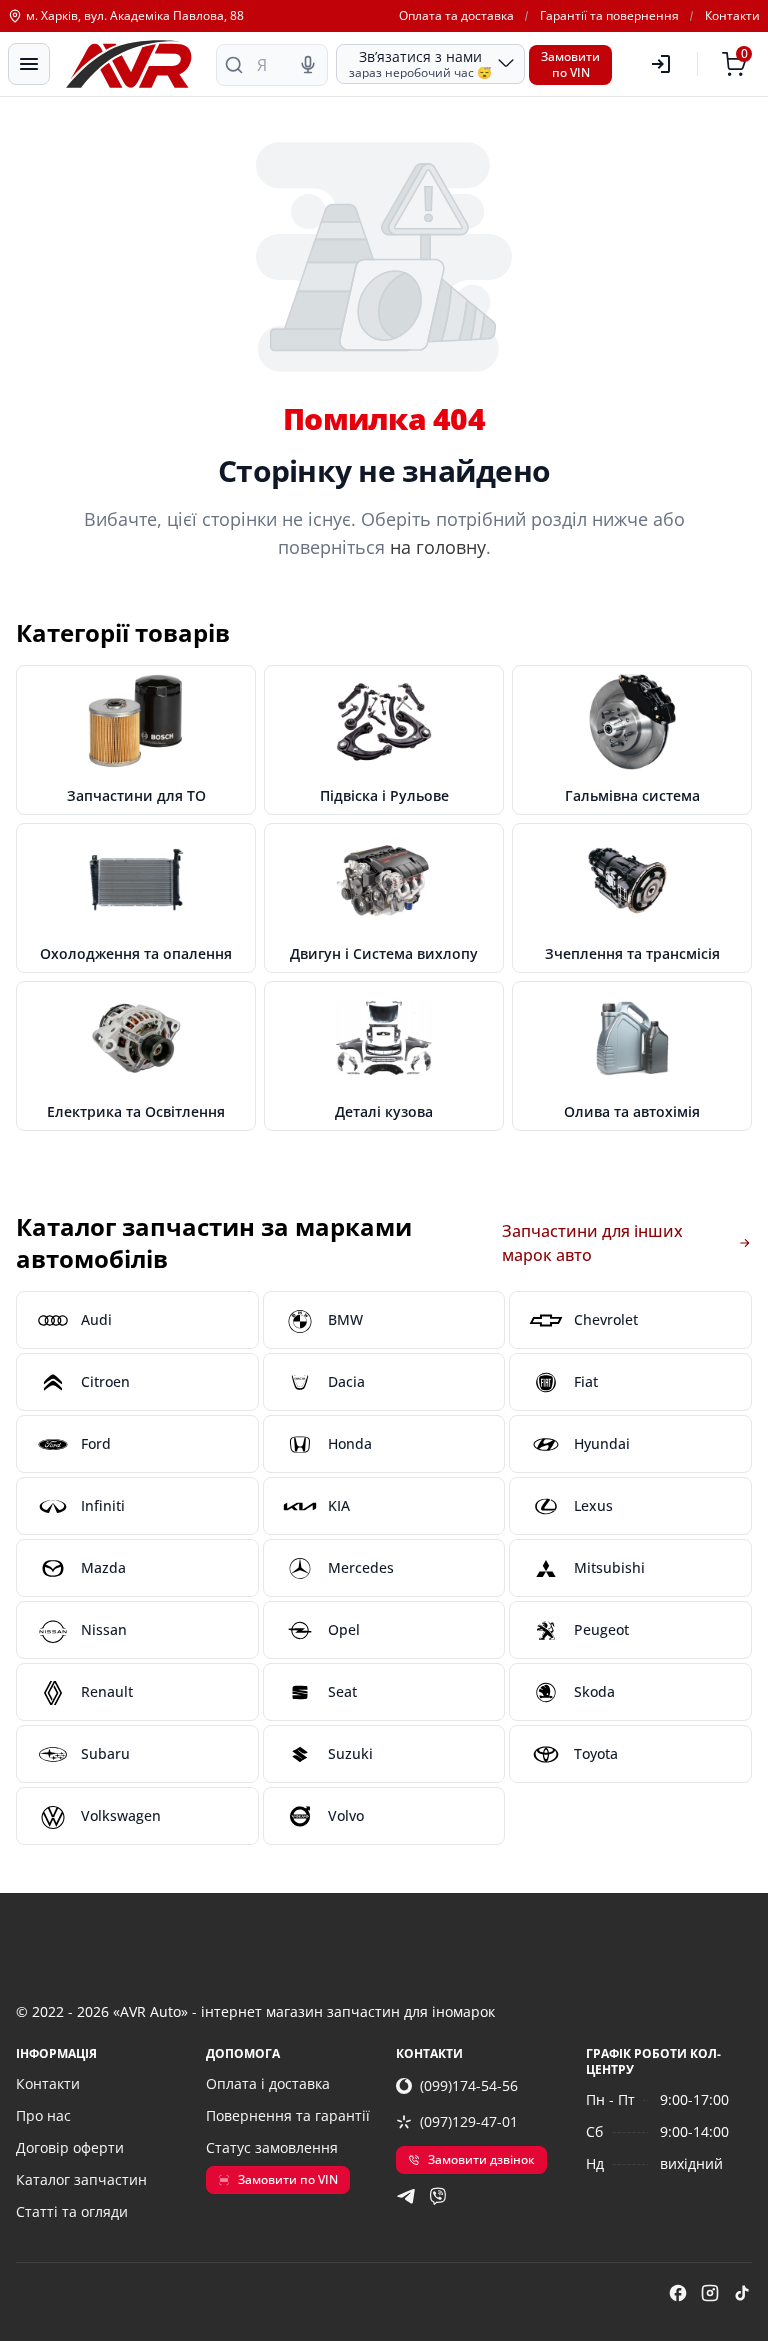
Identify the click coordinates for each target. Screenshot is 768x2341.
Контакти (732, 16)
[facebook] (678, 2293)
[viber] (438, 2196)
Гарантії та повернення (609, 16)
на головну (438, 547)
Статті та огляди (72, 2211)
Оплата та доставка (456, 16)
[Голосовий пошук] (308, 65)
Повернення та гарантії (288, 2115)
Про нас (43, 2115)
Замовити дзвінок (481, 2159)
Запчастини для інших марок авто (592, 1243)
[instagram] (710, 2293)
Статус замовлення (272, 2147)
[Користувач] (661, 64)
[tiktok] (742, 2293)
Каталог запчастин (81, 2179)
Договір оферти (70, 2147)
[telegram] (406, 2196)
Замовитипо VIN (570, 64)
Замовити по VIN (288, 2179)
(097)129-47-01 (469, 2121)
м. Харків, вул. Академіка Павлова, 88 (135, 16)
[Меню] (29, 64)
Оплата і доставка (268, 2083)
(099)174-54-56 (469, 2085)
